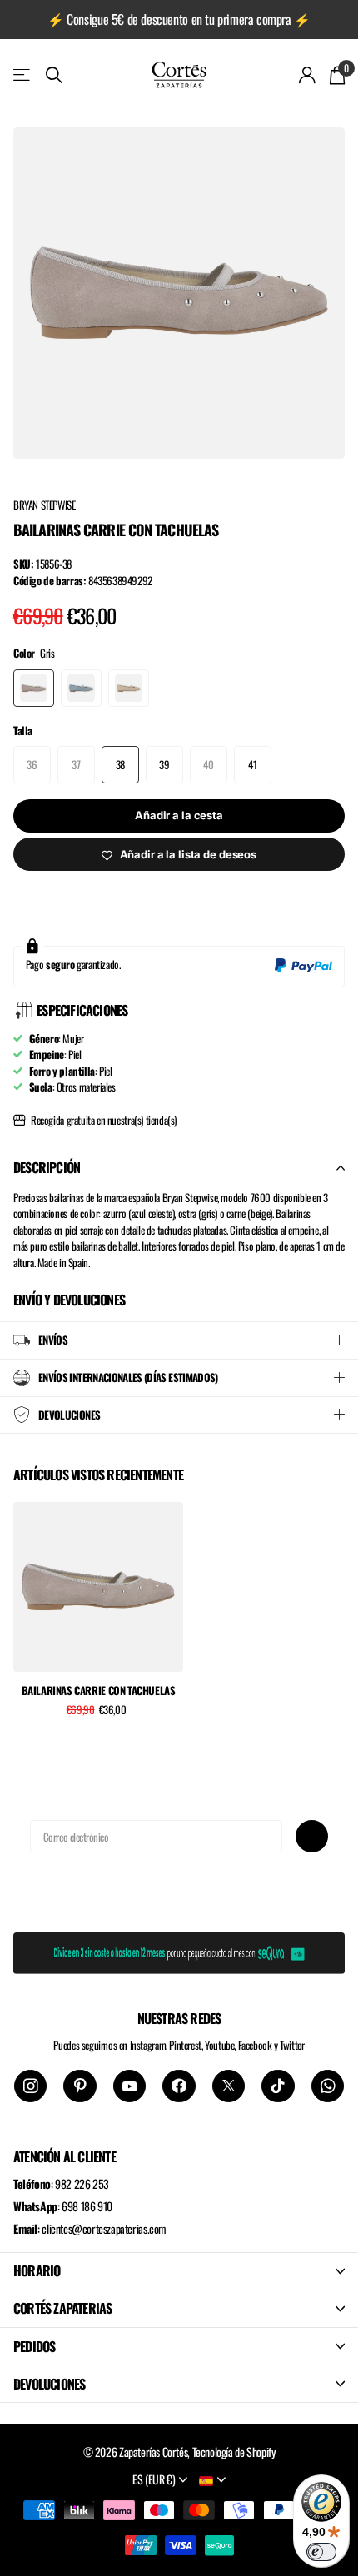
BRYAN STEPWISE (45, 505)
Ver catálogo (23, 75)
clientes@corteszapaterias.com (104, 2228)
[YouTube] (129, 2086)
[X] (229, 2086)
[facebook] (179, 2086)
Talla (23, 731)
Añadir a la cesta (179, 815)
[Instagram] (30, 2086)
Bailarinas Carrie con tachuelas (99, 1691)
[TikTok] (278, 2086)
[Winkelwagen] (337, 75)
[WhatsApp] (328, 2086)
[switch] (321, 2552)
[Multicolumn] (179, 1950)
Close (179, 2271)
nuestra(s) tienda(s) (142, 1120)
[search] (54, 75)
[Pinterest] (80, 2086)
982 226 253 (82, 2183)
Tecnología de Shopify (234, 2452)
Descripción (47, 1167)
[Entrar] (308, 75)
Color (34, 653)
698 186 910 (87, 2206)
